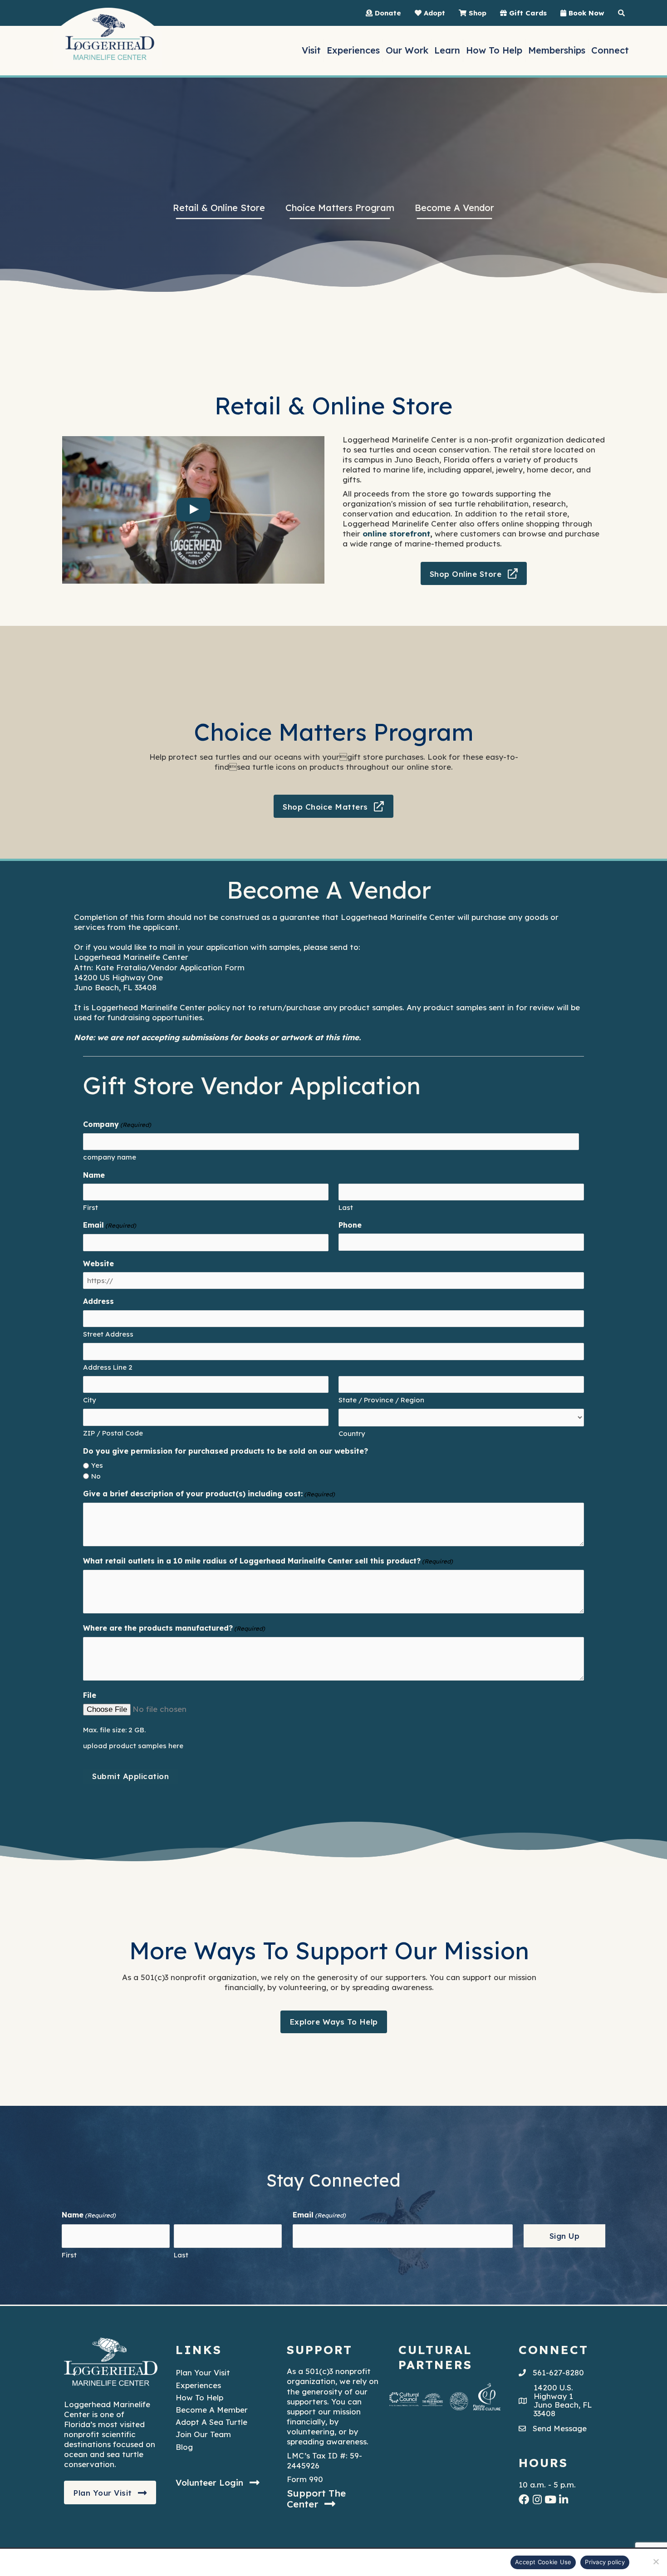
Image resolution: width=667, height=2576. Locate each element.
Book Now (585, 13)
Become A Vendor (454, 208)
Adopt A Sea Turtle (211, 2422)
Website (98, 1263)
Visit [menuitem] (311, 50)
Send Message (560, 2429)
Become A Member (212, 2410)
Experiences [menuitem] (353, 50)
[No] (656, 2561)
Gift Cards (527, 13)
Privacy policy (605, 2562)
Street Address (108, 1334)
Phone (350, 1225)
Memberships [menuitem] (557, 50)
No (96, 1476)
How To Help (199, 2397)
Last (346, 1207)
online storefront (396, 533)
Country (352, 1433)
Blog (184, 2447)
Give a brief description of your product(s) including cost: (209, 1494)
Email (110, 1225)
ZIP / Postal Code (113, 1433)
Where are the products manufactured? (174, 1628)
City (90, 1400)
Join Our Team (203, 2435)
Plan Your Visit (203, 2373)
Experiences (198, 2385)
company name (110, 1157)
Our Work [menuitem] (407, 50)
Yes (97, 1465)
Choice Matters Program (340, 208)
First (91, 1207)
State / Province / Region (381, 1400)
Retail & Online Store (219, 208)
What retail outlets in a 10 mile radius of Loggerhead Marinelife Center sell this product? (268, 1561)
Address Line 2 (108, 1367)
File (90, 1695)
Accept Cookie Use (543, 2562)
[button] (474, 574)
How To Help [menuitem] (494, 50)
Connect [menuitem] (610, 50)
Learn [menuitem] (447, 50)
